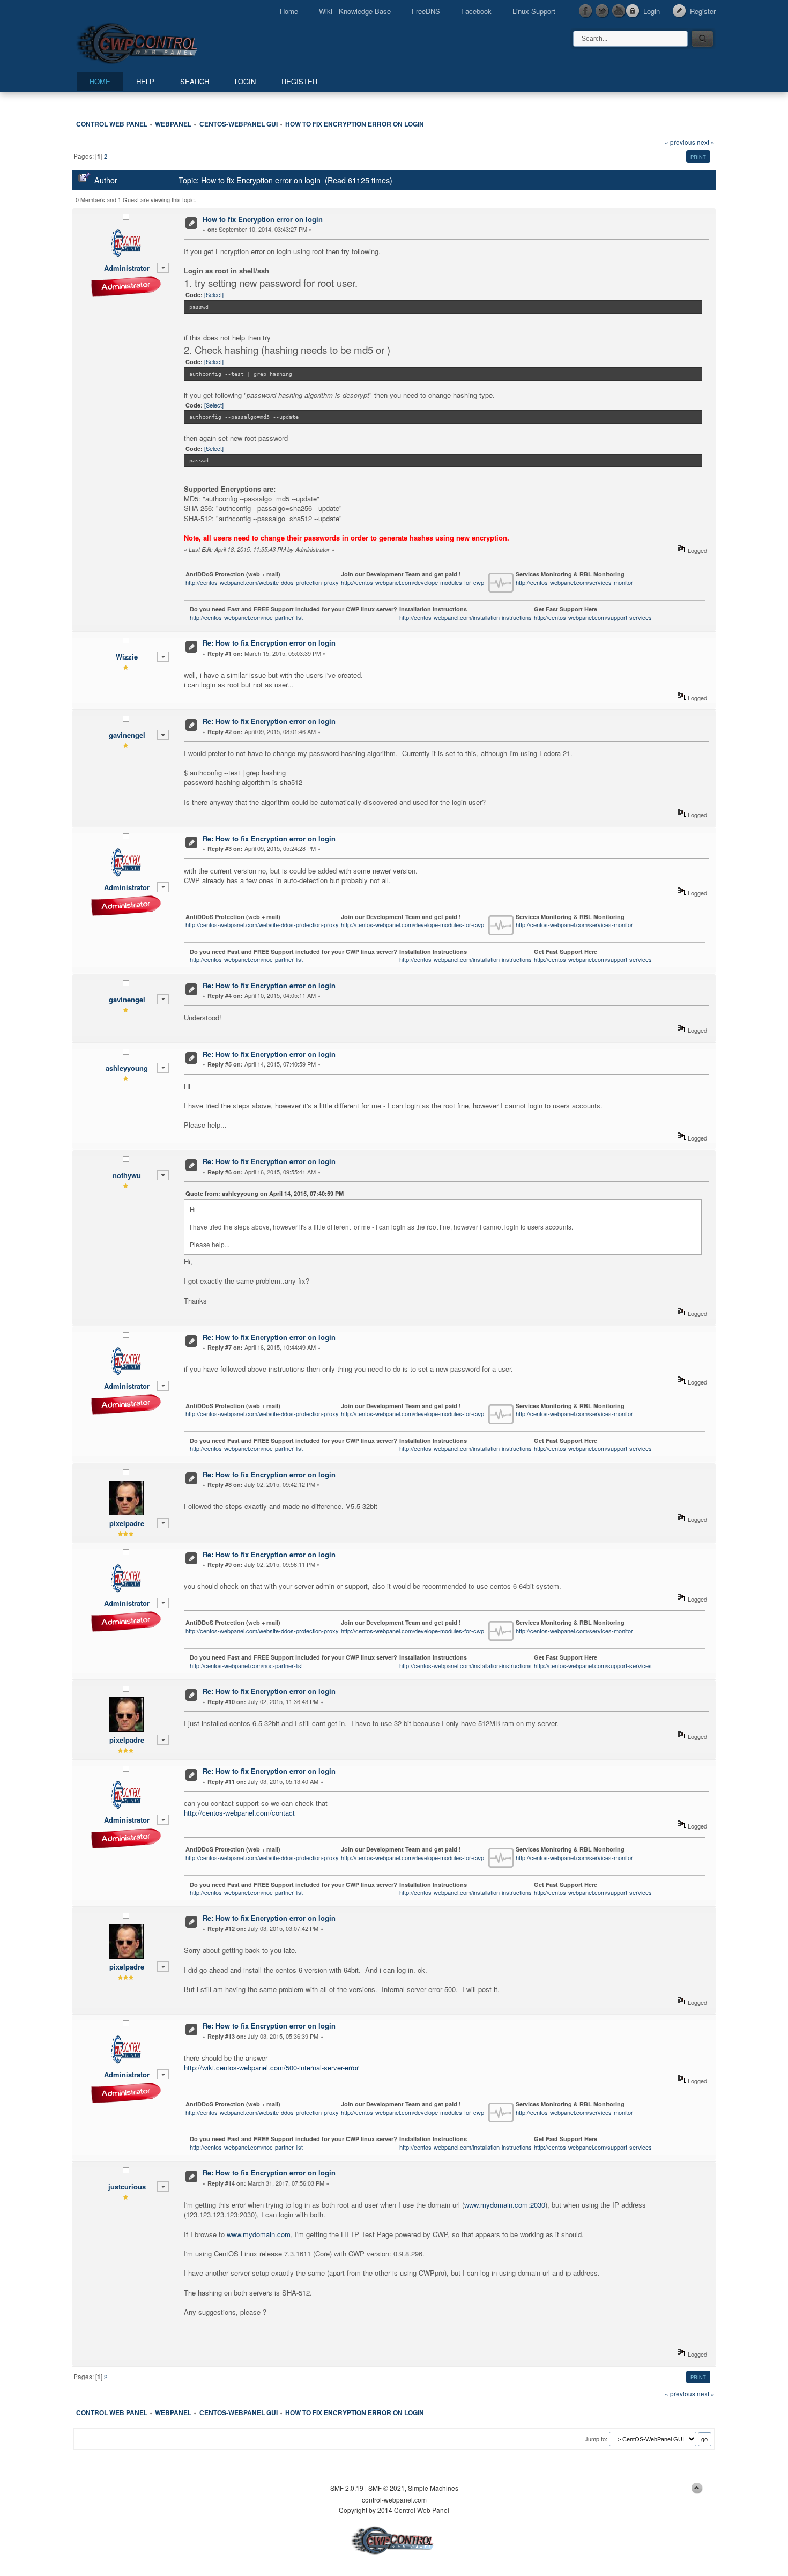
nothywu (127, 1175)
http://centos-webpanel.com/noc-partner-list (246, 617)
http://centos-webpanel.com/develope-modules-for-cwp (412, 582)
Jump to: (596, 2439)
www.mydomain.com (259, 2234)
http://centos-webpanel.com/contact (239, 1813)
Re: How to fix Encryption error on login (269, 643)
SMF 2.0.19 (347, 2488)
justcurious (127, 2186)
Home (289, 11)
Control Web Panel (161, 42)
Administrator (127, 268)
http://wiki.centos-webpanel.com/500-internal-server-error (271, 2067)
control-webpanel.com (394, 2500)
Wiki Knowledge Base (355, 11)
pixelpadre (127, 1523)
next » (706, 142)
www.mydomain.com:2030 (505, 2205)
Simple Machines (433, 2488)
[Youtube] (619, 11)
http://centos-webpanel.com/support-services (593, 617)
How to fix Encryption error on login (263, 219)
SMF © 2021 (386, 2488)
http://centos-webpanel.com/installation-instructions (466, 617)
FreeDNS (426, 11)
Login (652, 11)
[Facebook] (586, 11)
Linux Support (534, 11)
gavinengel (127, 735)
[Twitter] (603, 11)
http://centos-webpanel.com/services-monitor (574, 582)
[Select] (214, 294)
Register (703, 11)
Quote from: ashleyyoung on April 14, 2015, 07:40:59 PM (265, 1193)
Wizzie (127, 657)
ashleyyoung (127, 1068)
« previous (680, 142)
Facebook (476, 11)
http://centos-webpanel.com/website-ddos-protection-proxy (262, 582)
